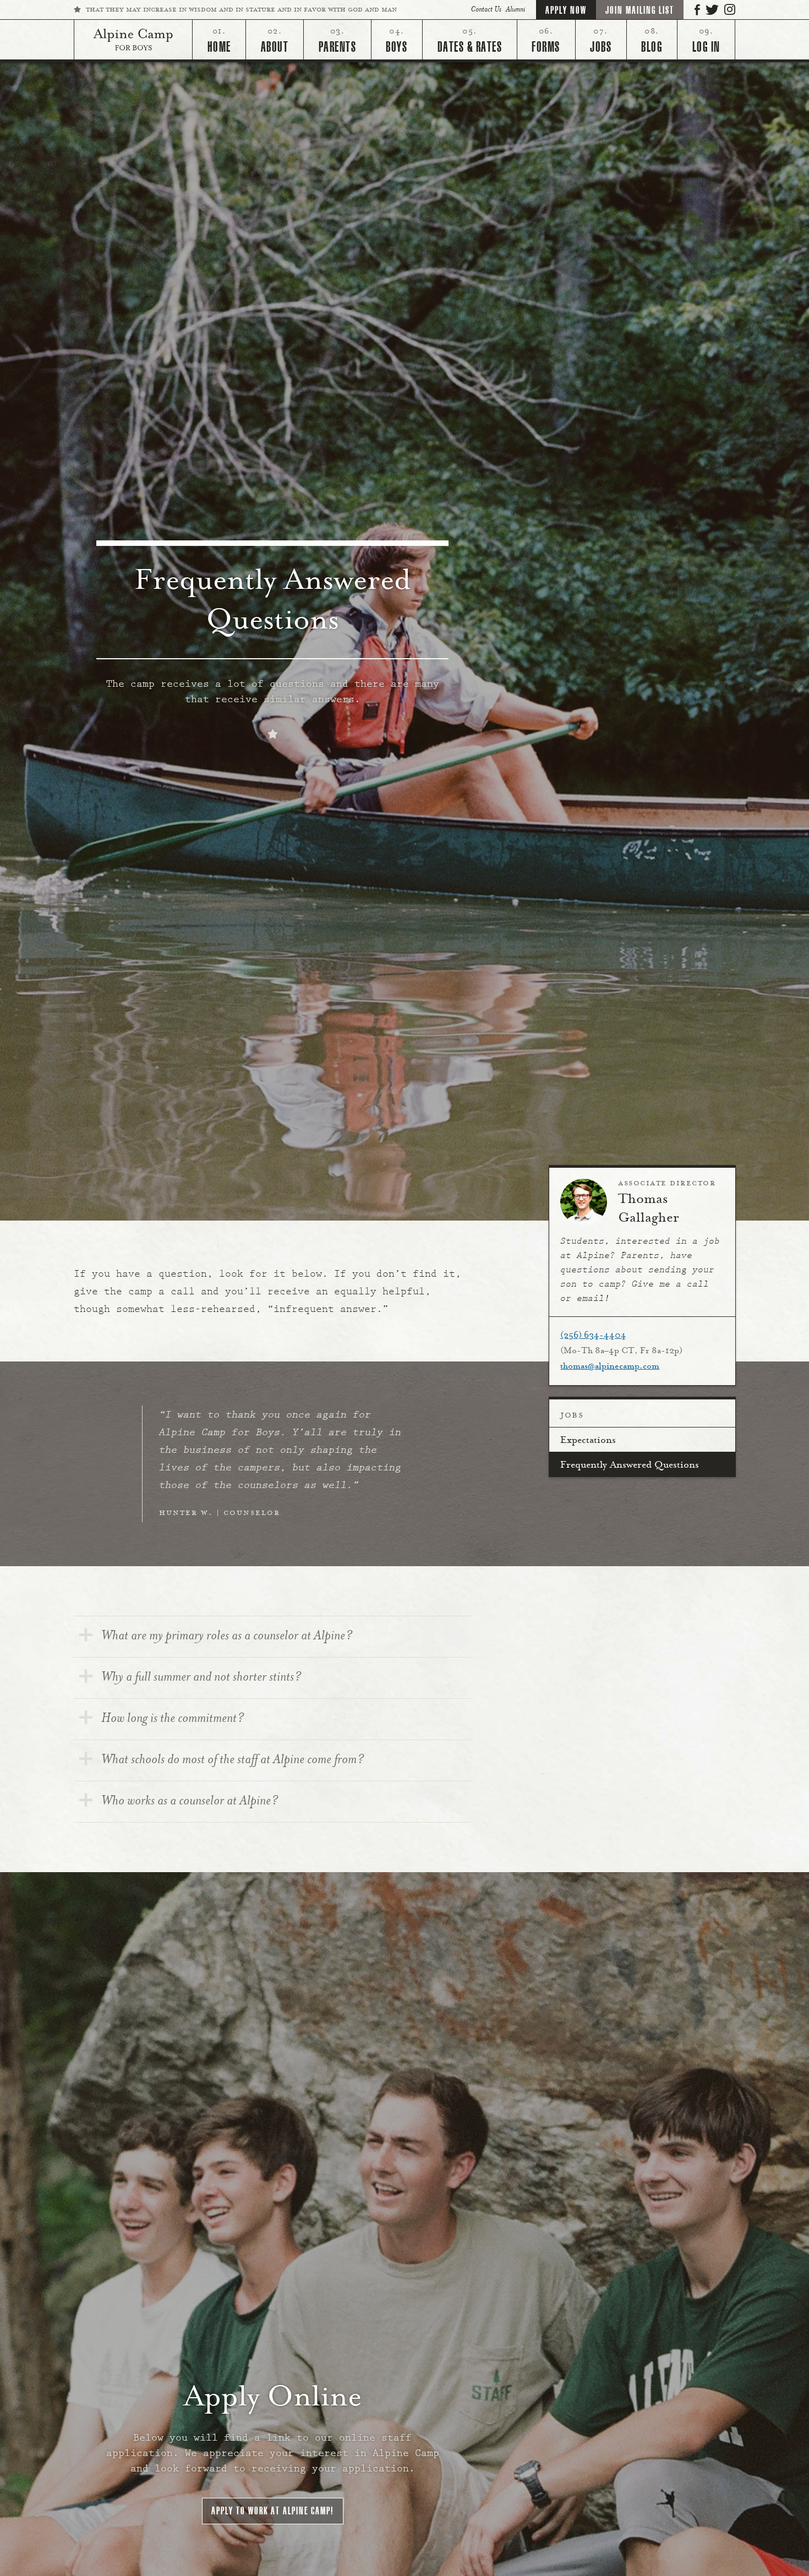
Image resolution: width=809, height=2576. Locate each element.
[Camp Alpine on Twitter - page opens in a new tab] (712, 9)
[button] (273, 2511)
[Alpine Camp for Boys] (133, 40)
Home (219, 47)
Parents (338, 47)
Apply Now (566, 10)
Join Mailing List (640, 10)
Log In (706, 47)
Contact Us (486, 10)
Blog (652, 47)
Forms (546, 47)
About (275, 47)
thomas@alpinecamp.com (610, 1366)
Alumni (515, 10)
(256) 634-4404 (593, 1336)
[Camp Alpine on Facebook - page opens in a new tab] (697, 9)
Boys (397, 47)
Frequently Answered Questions (630, 1465)
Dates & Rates (470, 47)
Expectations (588, 1441)
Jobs (601, 47)
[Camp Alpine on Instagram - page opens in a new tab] (730, 9)
